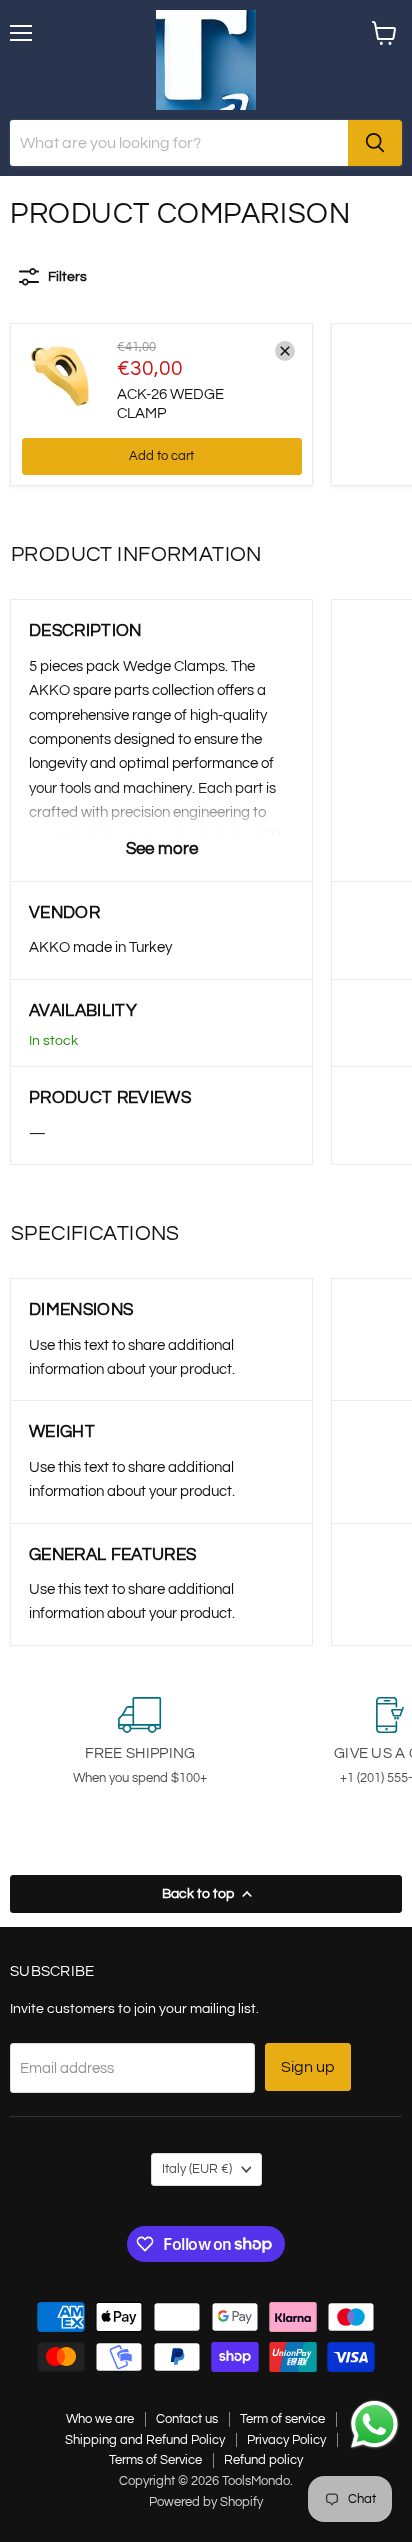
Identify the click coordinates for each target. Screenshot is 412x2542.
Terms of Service (155, 2460)
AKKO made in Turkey (100, 947)
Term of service (282, 2419)
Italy (197, 2169)
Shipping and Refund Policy (145, 2440)
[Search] (375, 143)
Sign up (308, 2067)
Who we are (100, 2419)
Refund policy (263, 2460)
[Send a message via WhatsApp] (374, 2424)
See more (162, 849)
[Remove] (285, 351)
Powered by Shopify (206, 2502)
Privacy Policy (286, 2440)
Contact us (187, 2419)
